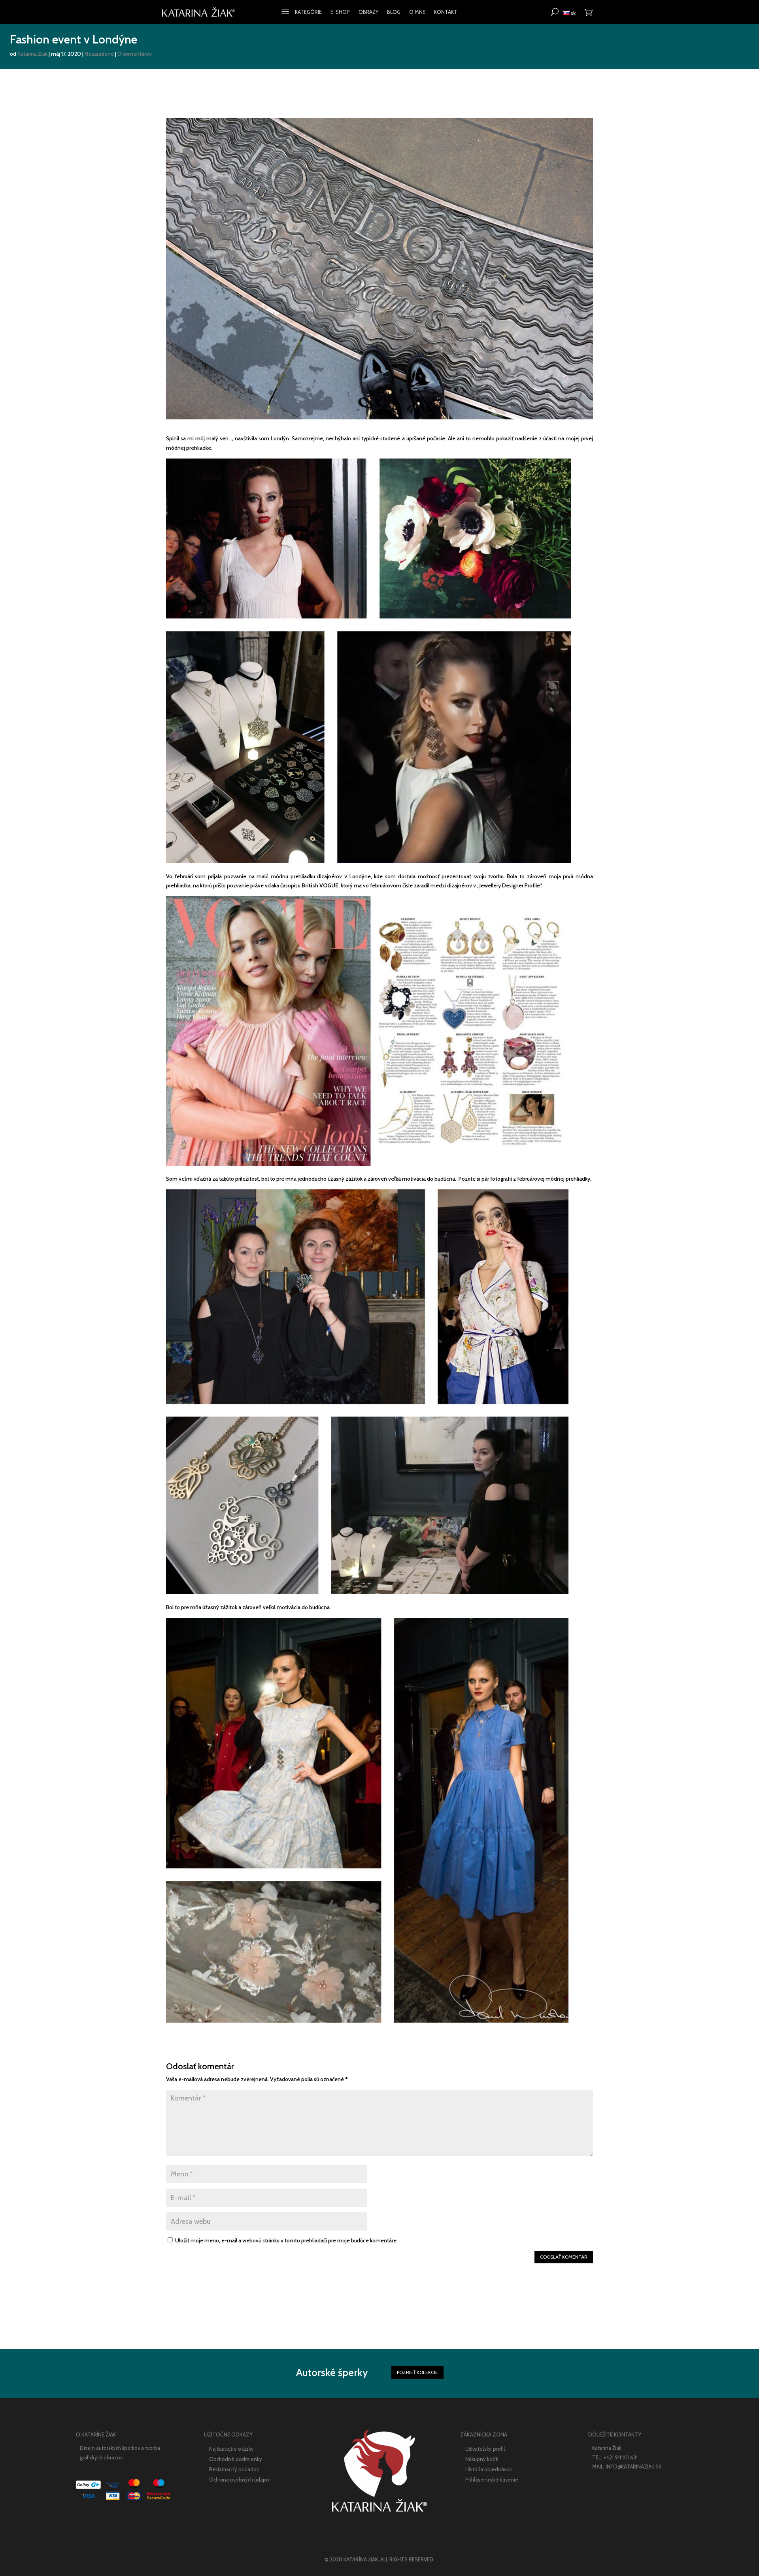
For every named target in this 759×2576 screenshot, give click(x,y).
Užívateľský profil (485, 2449)
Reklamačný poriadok (234, 2469)
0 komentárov (135, 54)
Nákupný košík (482, 2459)
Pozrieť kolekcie (417, 2372)
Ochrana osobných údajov (239, 2480)
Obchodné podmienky (236, 2459)
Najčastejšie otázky (231, 2449)
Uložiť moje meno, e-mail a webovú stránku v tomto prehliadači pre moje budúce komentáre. (286, 2240)
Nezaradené (99, 54)
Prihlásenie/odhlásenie (492, 2480)
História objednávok (489, 2469)
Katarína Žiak (32, 54)
